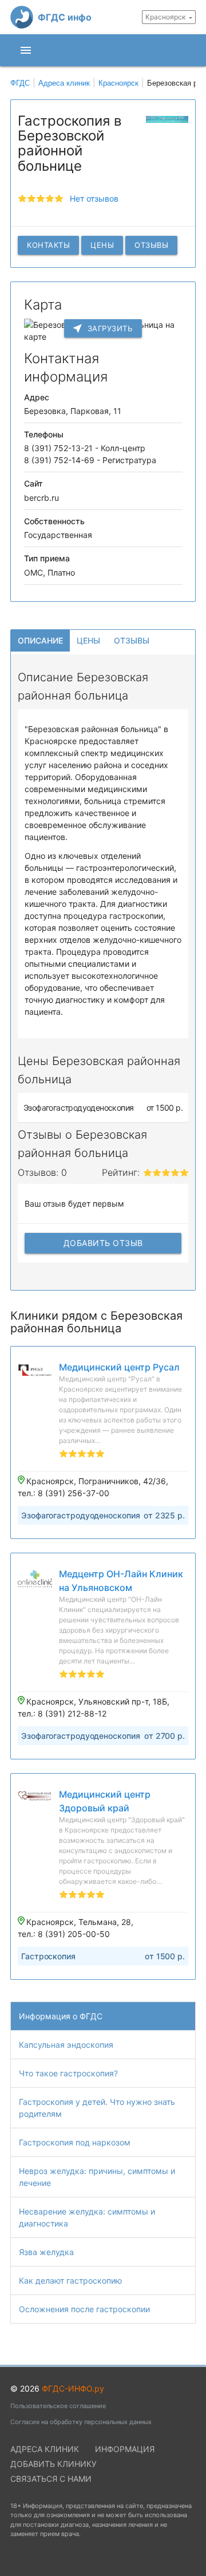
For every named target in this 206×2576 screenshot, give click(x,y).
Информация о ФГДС (61, 2016)
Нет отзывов (94, 198)
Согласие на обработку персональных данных (81, 2422)
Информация (125, 2449)
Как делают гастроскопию (70, 2280)
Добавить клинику (54, 2464)
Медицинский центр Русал (119, 1367)
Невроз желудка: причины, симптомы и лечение (97, 2177)
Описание (40, 640)
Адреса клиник (45, 2449)
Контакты (48, 245)
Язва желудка (46, 2252)
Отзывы (151, 245)
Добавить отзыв (103, 1243)
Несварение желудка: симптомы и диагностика (87, 2217)
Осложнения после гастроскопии (84, 2309)
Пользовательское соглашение (58, 2406)
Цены (102, 245)
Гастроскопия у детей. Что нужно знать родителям (97, 2108)
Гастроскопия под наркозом (75, 2142)
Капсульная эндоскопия (66, 2045)
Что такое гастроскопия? (68, 2073)
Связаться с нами (51, 2479)
